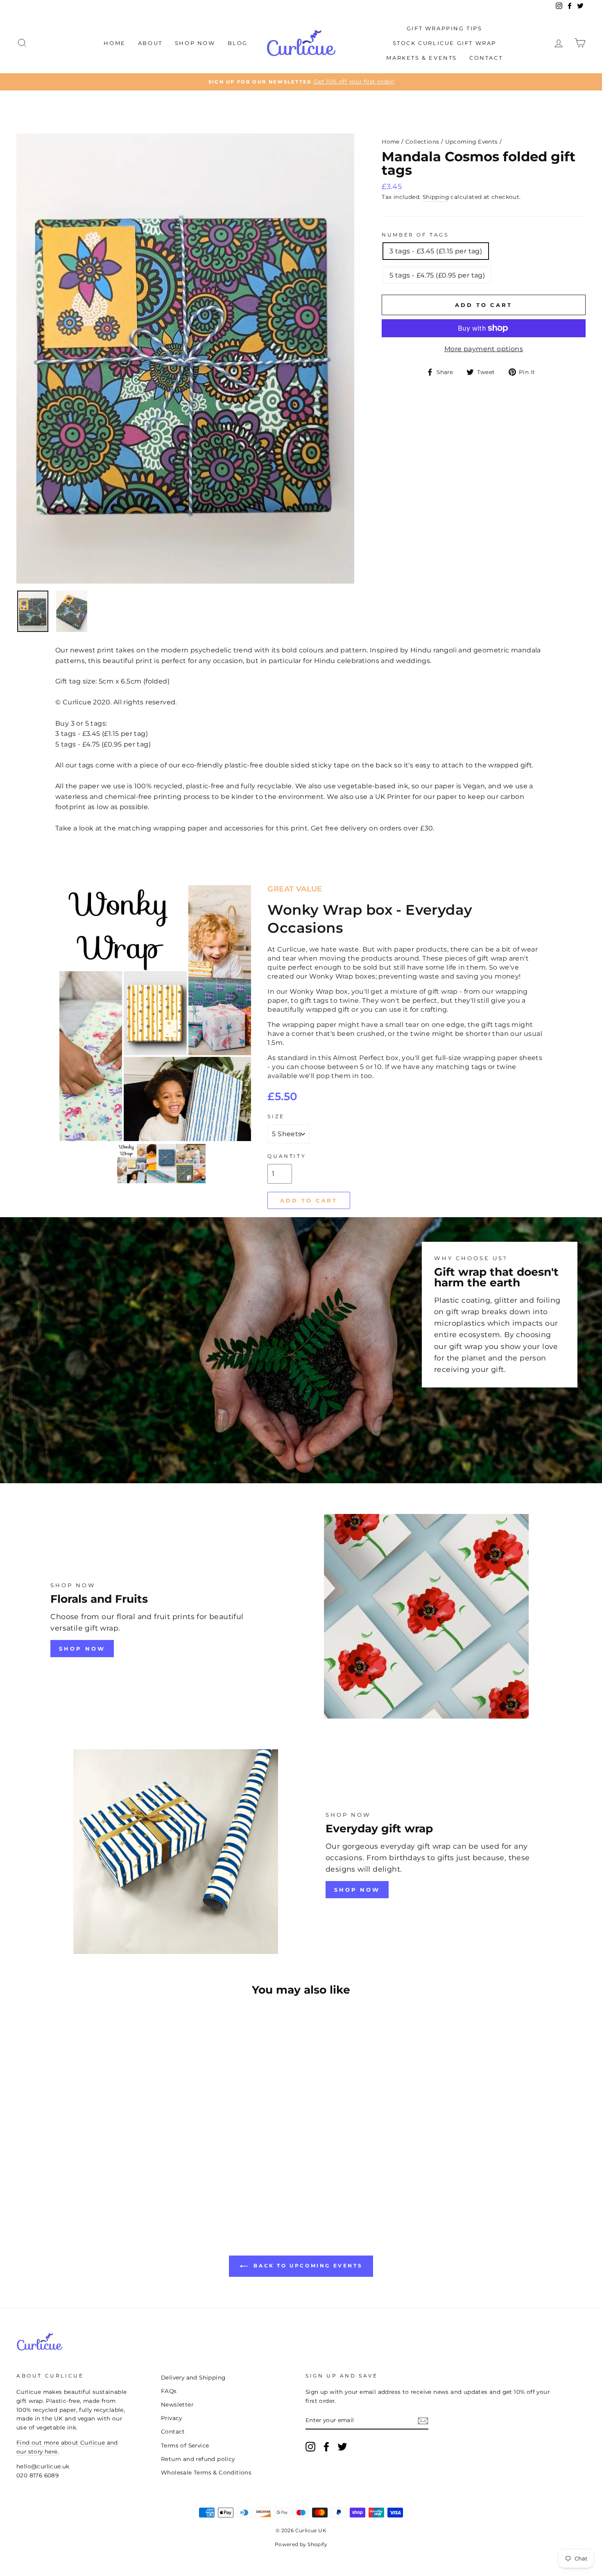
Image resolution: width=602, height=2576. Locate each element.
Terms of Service (185, 2445)
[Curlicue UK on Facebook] (326, 2447)
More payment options (484, 349)
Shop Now (195, 43)
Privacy (172, 2418)
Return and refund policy (198, 2459)
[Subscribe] (423, 2420)
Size (276, 1116)
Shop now (357, 1890)
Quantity (287, 1156)
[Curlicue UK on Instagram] (310, 2447)
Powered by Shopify (301, 2544)
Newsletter (177, 2405)
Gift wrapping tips (445, 28)
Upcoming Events (472, 142)
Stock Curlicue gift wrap (445, 43)
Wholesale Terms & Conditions (206, 2472)
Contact (486, 58)
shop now (82, 1649)
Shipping (436, 197)
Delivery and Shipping (193, 2377)
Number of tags (415, 235)
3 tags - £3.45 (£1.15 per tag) (436, 251)
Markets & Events (422, 58)
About (150, 43)
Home (114, 43)
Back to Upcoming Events (307, 2266)
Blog (238, 43)
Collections (422, 142)
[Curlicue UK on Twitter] (342, 2447)
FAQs (169, 2391)
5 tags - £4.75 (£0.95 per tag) (437, 275)
